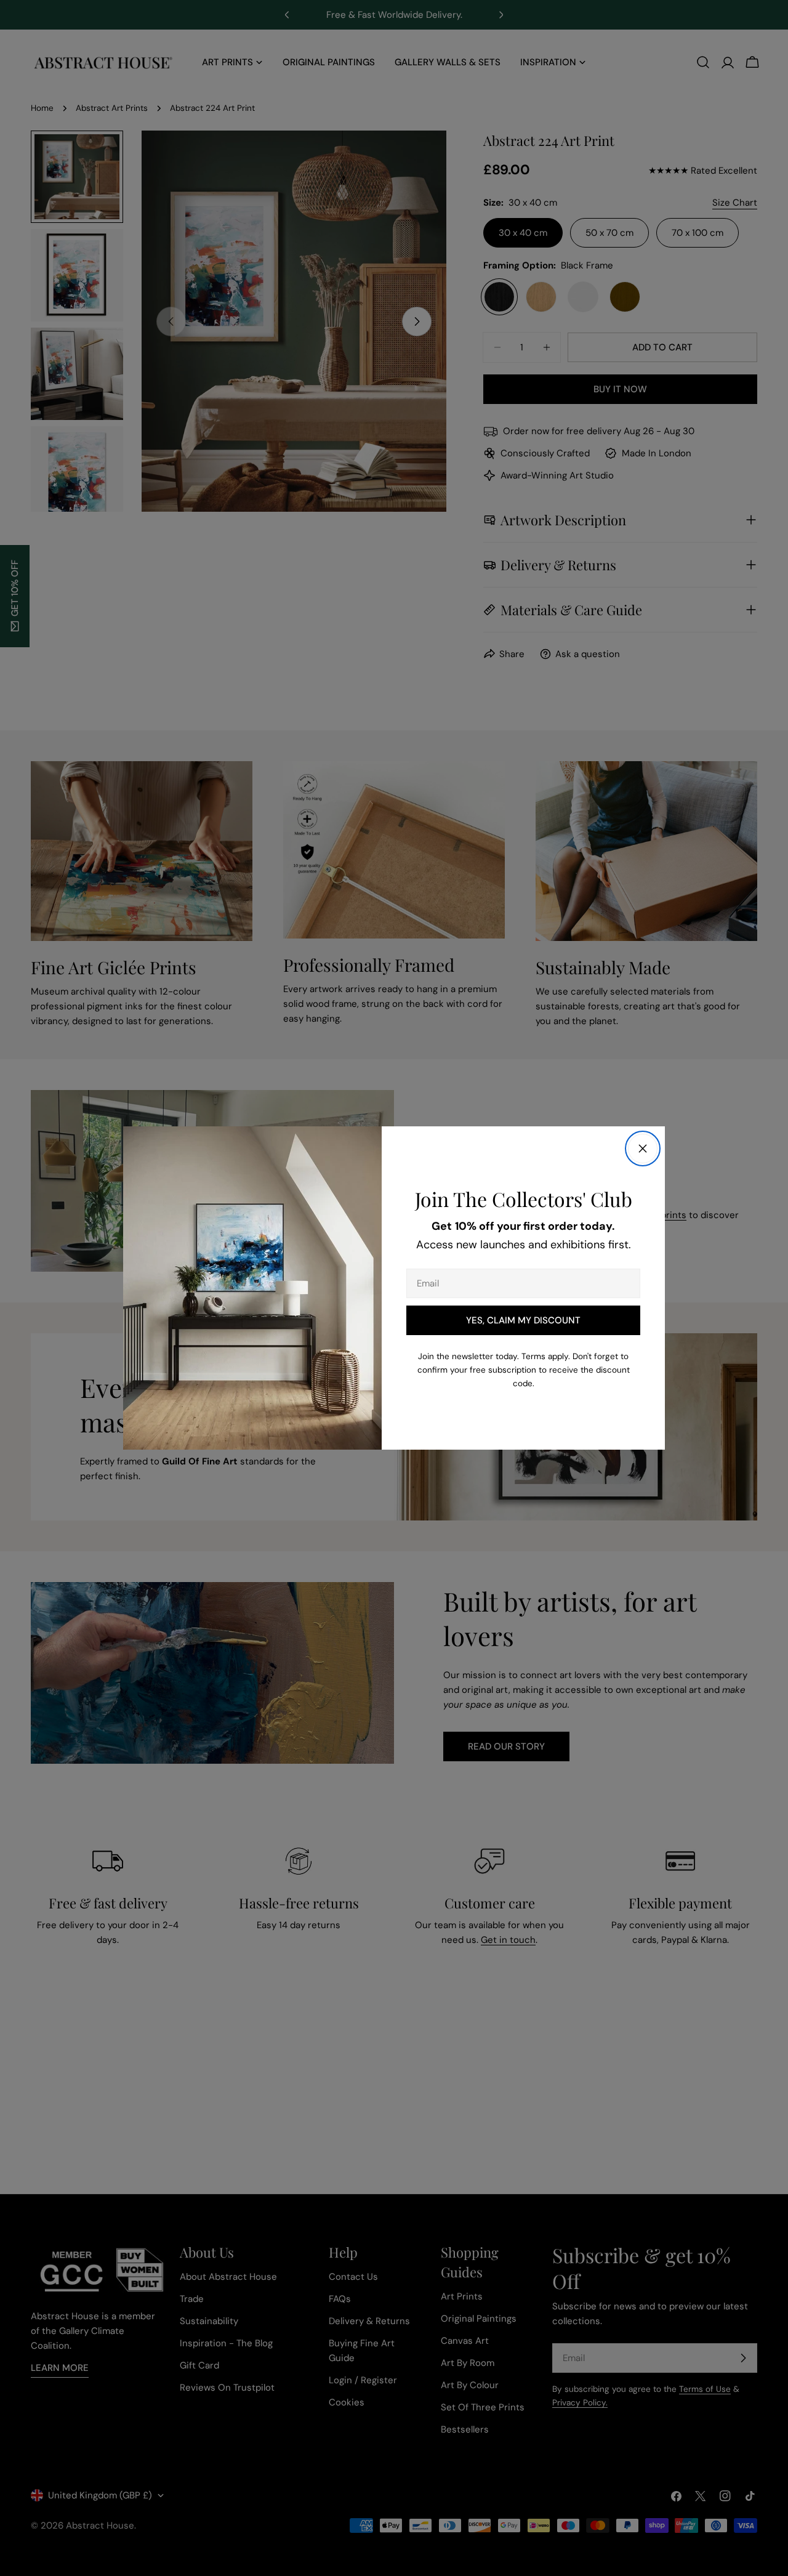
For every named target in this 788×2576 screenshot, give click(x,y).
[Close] (643, 1149)
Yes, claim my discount (523, 1320)
